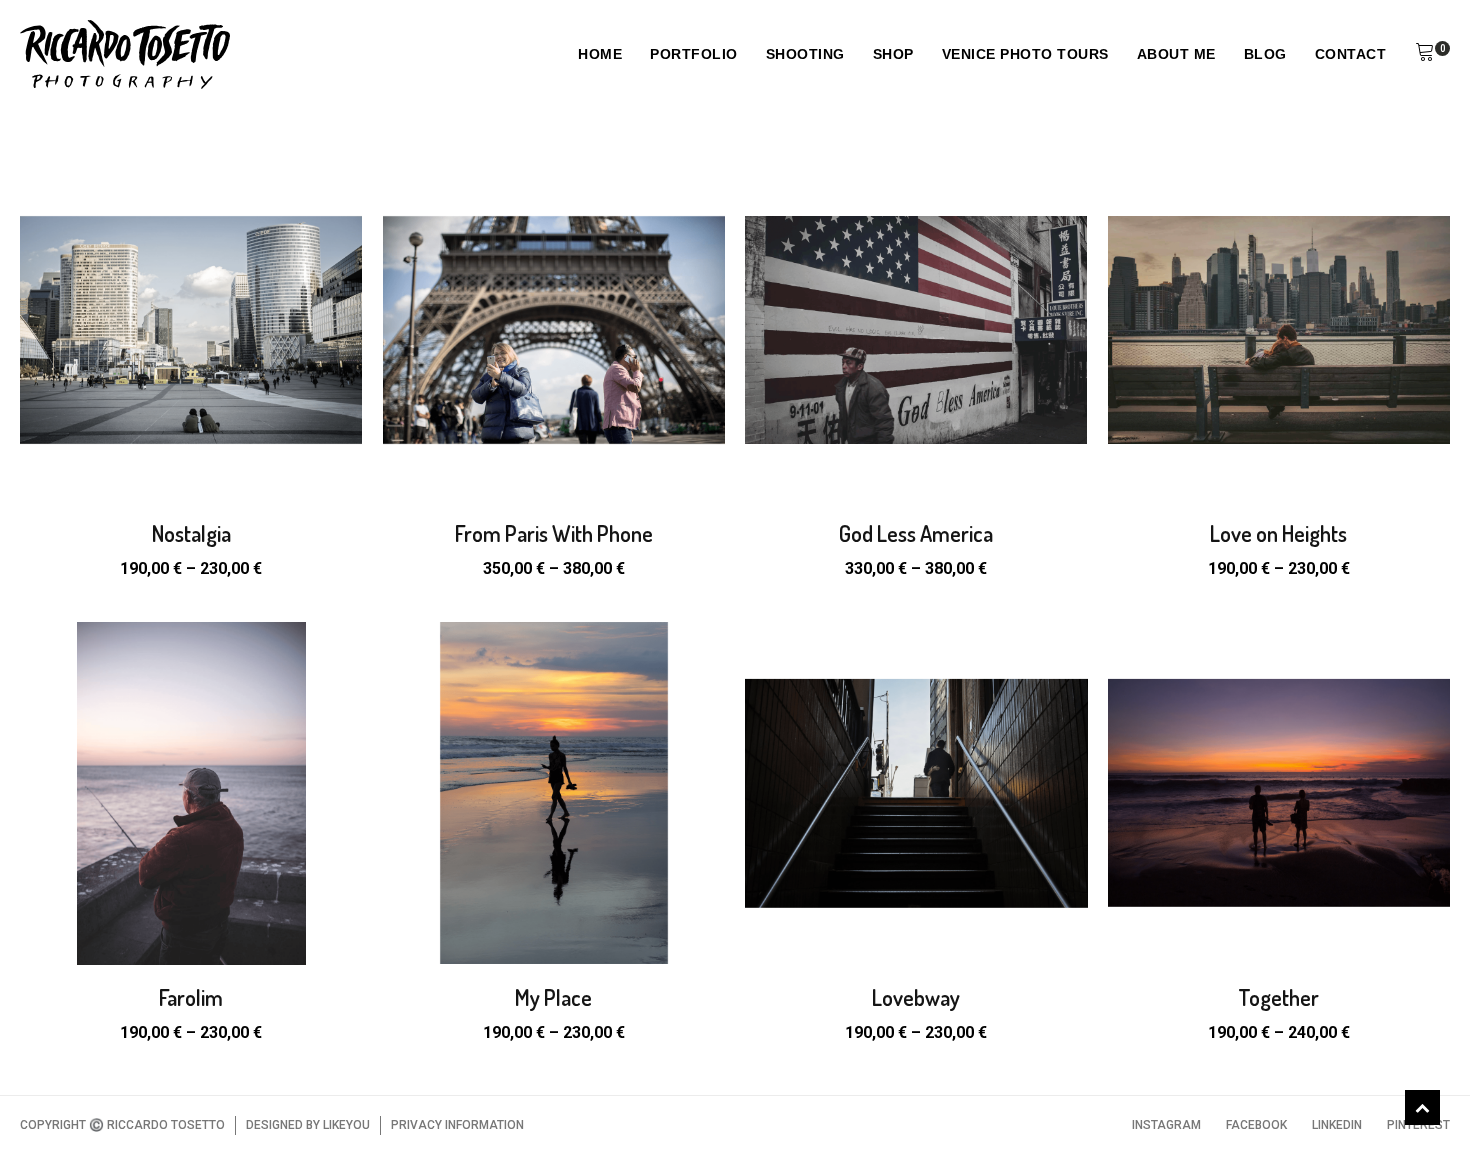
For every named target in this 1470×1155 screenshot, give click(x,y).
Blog (1265, 54)
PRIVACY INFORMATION (457, 1125)
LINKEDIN (1337, 1125)
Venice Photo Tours (1025, 54)
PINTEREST (1418, 1125)
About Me (1176, 54)
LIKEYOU (346, 1125)
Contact (1351, 54)
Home (600, 54)
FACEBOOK (1256, 1125)
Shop (893, 54)
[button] (1425, 55)
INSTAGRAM (1166, 1125)
